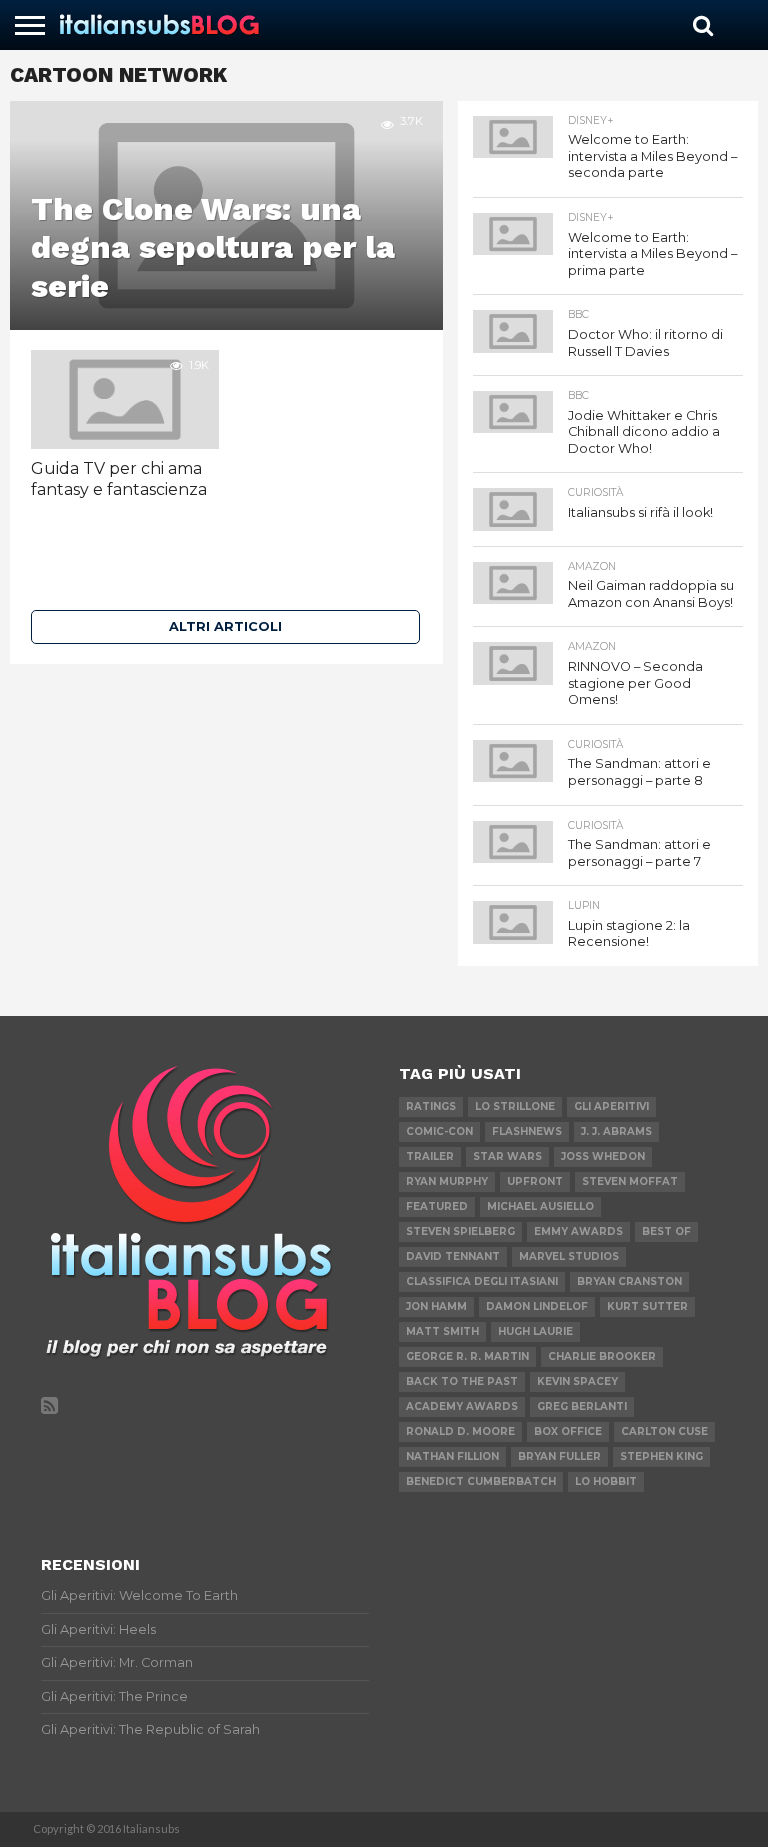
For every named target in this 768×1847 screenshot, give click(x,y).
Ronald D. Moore (460, 1431)
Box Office (568, 1431)
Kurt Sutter (647, 1306)
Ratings (431, 1106)
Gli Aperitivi (611, 1106)
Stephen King (661, 1456)
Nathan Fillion (452, 1456)
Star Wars (507, 1156)
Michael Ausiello (540, 1206)
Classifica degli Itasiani (482, 1281)
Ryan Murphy (447, 1181)
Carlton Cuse (664, 1431)
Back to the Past (462, 1381)
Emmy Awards (578, 1231)
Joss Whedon (603, 1156)
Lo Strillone (515, 1106)
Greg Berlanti (582, 1406)
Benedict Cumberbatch (481, 1481)
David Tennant (453, 1256)
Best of (666, 1231)
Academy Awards (462, 1406)
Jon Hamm (436, 1306)
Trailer (430, 1156)
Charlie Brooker (602, 1356)
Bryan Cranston (629, 1281)
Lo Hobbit (606, 1481)
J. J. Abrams (616, 1131)
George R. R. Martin (467, 1356)
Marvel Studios (569, 1256)
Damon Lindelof (537, 1306)
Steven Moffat (630, 1181)
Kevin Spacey (577, 1381)
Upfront (535, 1181)
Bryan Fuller (559, 1456)
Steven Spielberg (460, 1231)
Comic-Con (439, 1131)
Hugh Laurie (535, 1331)
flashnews (527, 1131)
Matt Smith (442, 1331)
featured (437, 1206)
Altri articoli (225, 626)
